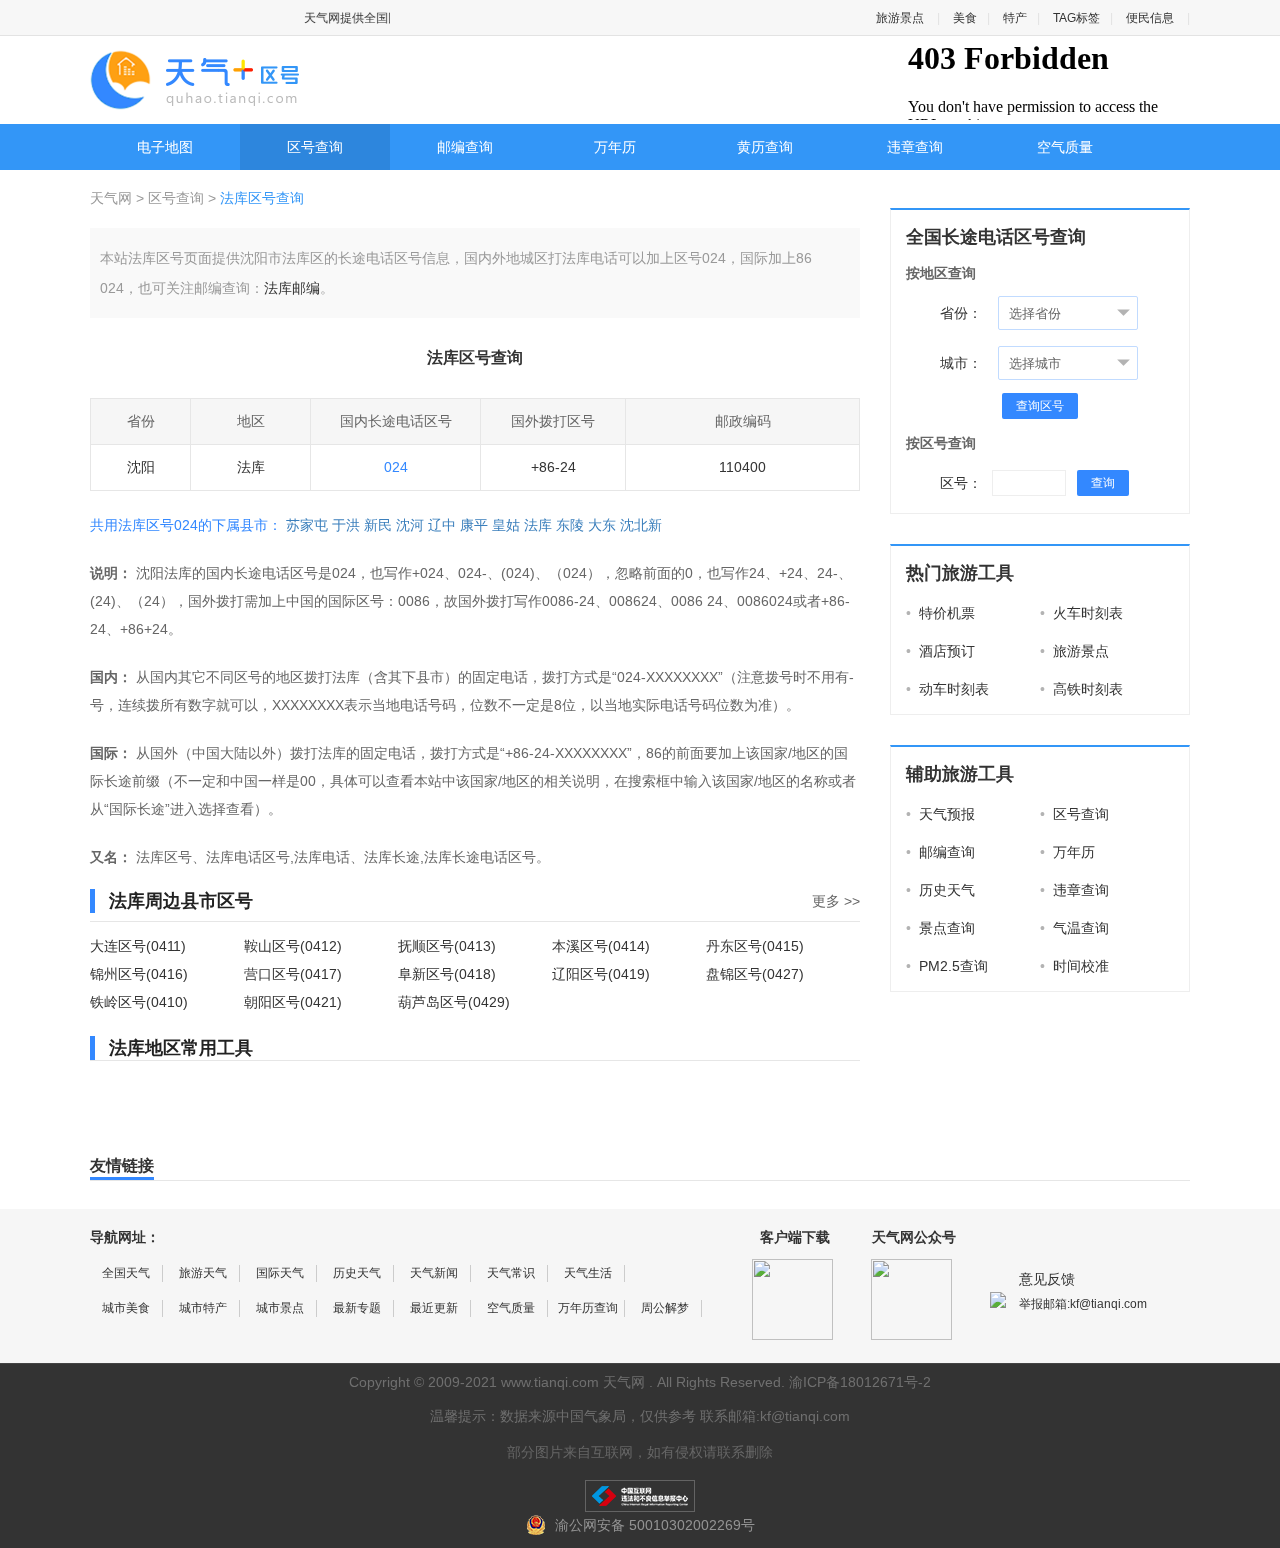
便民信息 (1150, 18)
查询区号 (1040, 406)
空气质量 (1065, 147)
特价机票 (940, 613)
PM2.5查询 (947, 966)
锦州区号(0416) (139, 974)
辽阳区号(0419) (601, 974)
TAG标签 (1076, 18)
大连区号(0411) (138, 946)
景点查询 (940, 928)
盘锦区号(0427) (755, 974)
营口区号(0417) (293, 974)
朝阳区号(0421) (293, 1002)
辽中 (442, 525)
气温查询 (1074, 928)
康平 (474, 525)
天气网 (113, 198)
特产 (1015, 18)
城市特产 (203, 1308)
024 (396, 467)
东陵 (570, 525)
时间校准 (1074, 966)
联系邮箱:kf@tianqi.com (775, 1416)
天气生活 (588, 1273)
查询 (1103, 483)
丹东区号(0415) (755, 946)
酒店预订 (940, 651)
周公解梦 (665, 1308)
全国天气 (126, 1273)
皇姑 (506, 525)
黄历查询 (765, 147)
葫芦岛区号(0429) (454, 1002)
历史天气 (940, 890)
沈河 (410, 525)
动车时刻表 (947, 689)
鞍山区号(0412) (293, 946)
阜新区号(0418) (447, 974)
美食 (965, 18)
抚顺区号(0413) (447, 946)
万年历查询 (588, 1308)
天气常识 (511, 1273)
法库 (538, 525)
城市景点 (280, 1308)
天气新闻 (434, 1273)
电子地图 (165, 147)
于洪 (346, 525)
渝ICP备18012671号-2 (860, 1382)
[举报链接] (640, 1496)
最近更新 (434, 1308)
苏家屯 (307, 525)
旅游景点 (900, 18)
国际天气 (280, 1273)
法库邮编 (292, 288)
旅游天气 (203, 1273)
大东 (602, 525)
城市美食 (126, 1308)
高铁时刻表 (1081, 689)
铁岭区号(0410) (139, 1002)
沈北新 (641, 525)
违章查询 (915, 147)
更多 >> (836, 901)
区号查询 (315, 147)
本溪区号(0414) (601, 946)
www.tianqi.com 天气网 (573, 1382)
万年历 (615, 147)
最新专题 (357, 1308)
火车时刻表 (1081, 613)
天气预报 (940, 814)
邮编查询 (465, 147)
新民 (378, 525)
